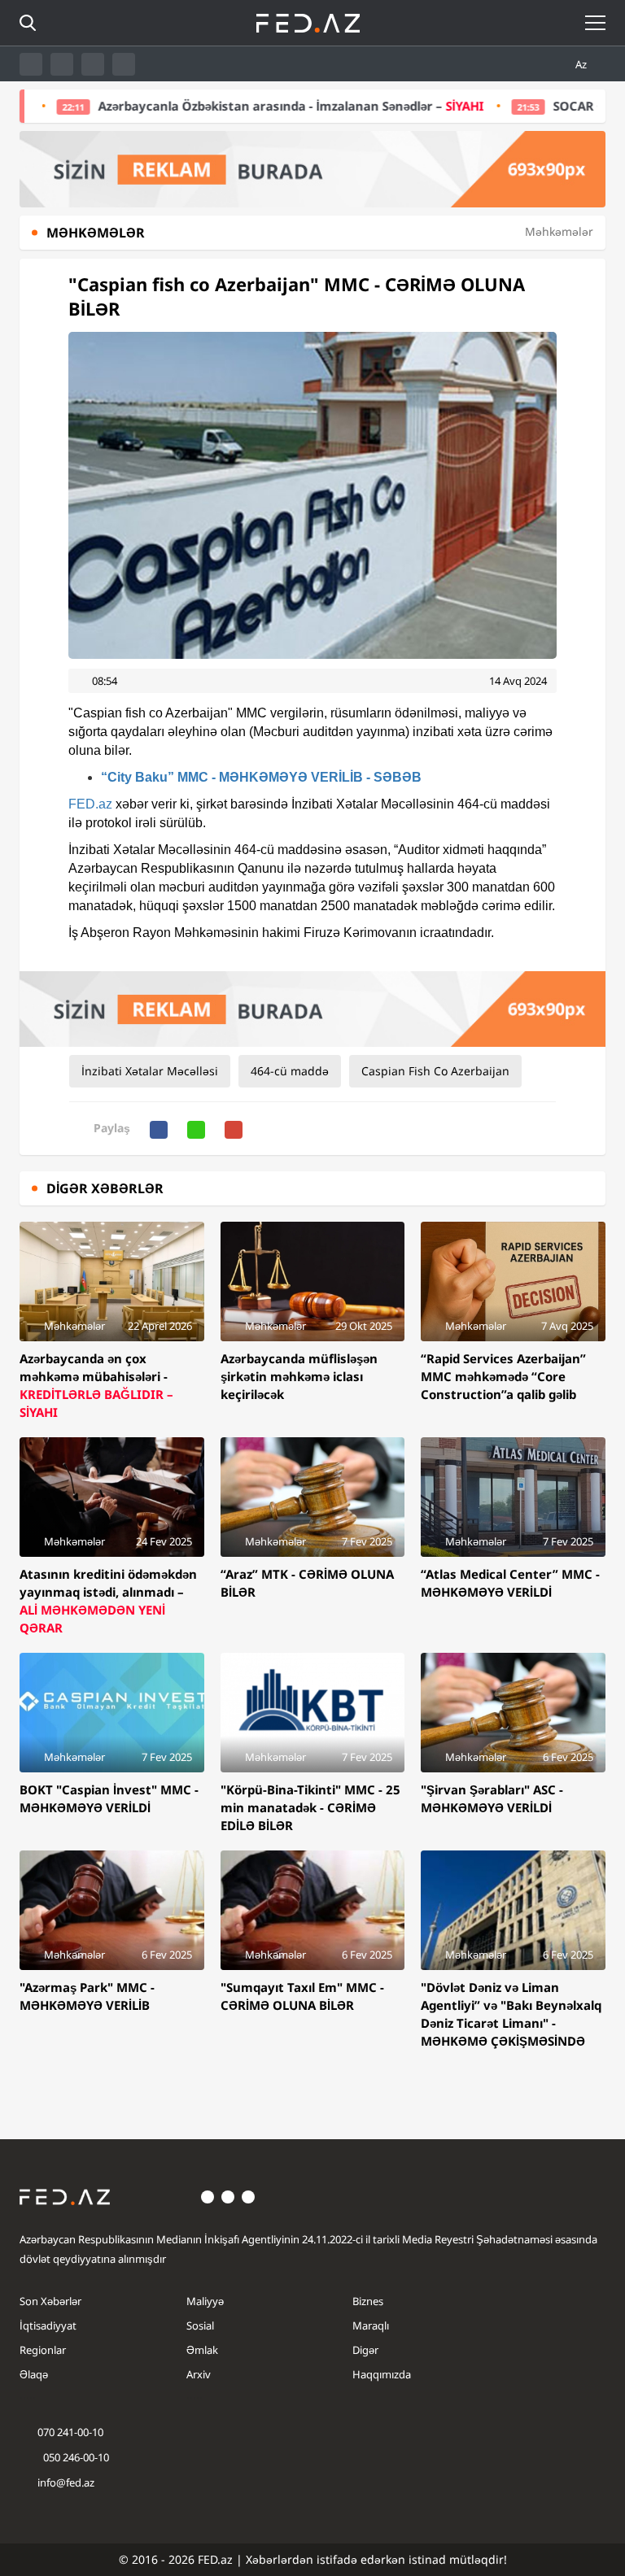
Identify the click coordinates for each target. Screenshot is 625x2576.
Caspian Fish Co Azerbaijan (435, 1071)
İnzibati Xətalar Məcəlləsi (150, 1071)
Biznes (368, 2301)
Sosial (200, 2325)
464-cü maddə (290, 1071)
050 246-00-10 (75, 2457)
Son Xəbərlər (50, 2301)
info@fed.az (66, 2482)
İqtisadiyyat (48, 2325)
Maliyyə (205, 2301)
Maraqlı (371, 2325)
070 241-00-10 (70, 2432)
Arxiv (199, 2374)
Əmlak (202, 2350)
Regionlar (43, 2350)
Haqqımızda (382, 2374)
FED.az (90, 804)
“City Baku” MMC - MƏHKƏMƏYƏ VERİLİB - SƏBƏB (261, 777)
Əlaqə (34, 2374)
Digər (365, 2350)
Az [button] (582, 64)
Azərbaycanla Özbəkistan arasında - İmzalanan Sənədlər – (229, 106)
